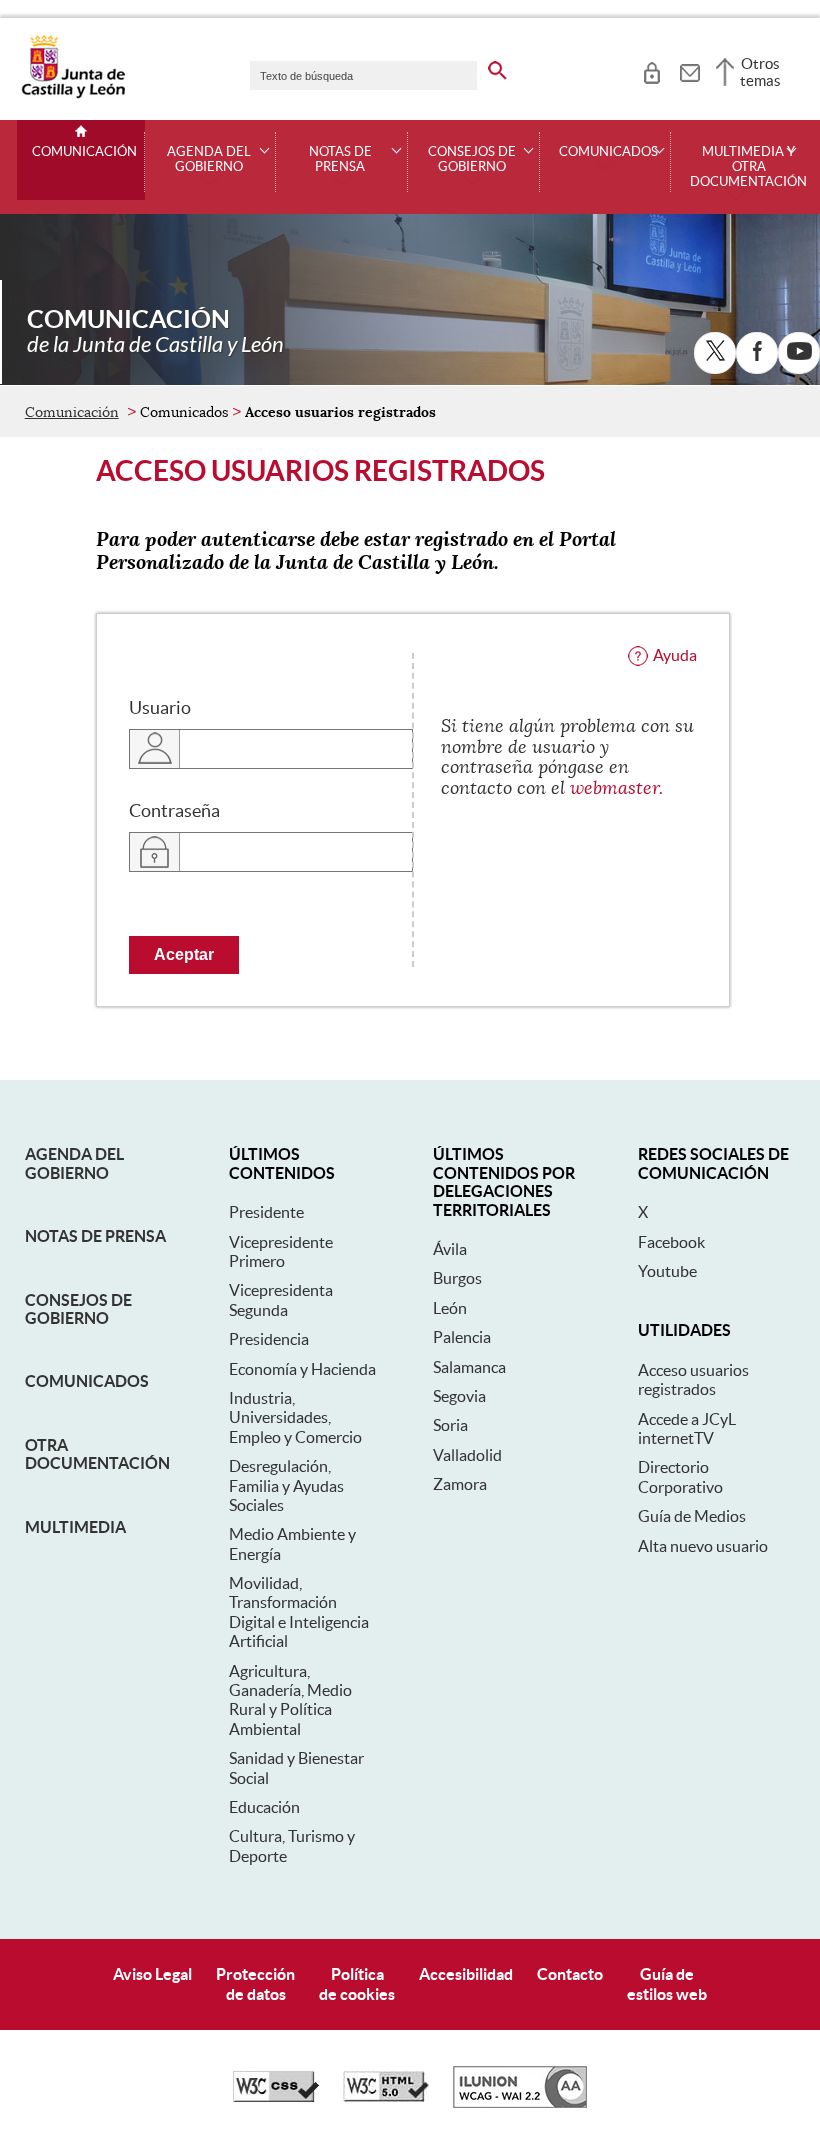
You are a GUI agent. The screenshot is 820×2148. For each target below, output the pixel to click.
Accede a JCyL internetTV (687, 1428)
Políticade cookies (357, 1983)
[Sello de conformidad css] (276, 2097)
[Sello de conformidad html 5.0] (386, 2097)
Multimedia (75, 1527)
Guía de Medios (692, 1516)
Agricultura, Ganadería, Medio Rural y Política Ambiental (290, 1700)
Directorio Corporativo (680, 1476)
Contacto (570, 1974)
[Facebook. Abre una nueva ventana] (757, 353)
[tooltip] (651, 70)
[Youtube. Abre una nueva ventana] (799, 353)
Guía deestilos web (667, 1983)
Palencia (462, 1337)
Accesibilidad (466, 1974)
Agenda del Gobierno (74, 1163)
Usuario (160, 708)
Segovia (459, 1396)
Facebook (671, 1242)
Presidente (266, 1212)
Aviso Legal (152, 1974)
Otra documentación (97, 1454)
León (450, 1308)
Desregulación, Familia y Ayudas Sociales (286, 1485)
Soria (450, 1425)
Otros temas (760, 72)
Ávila (450, 1249)
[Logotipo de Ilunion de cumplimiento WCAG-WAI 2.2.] (520, 2103)
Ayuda (675, 655)
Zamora (460, 1484)
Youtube (667, 1271)
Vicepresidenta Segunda (281, 1299)
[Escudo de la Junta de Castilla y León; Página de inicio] (73, 94)
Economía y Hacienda (302, 1369)
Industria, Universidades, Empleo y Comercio (295, 1417)
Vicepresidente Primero (281, 1251)
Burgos (457, 1278)
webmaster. (616, 788)
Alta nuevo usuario (703, 1546)
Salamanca (469, 1367)
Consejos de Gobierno (78, 1309)
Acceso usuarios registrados (693, 1379)
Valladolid (467, 1455)
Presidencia (269, 1339)
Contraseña (174, 811)
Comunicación (84, 152)
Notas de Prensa (95, 1236)
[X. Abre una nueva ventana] (715, 353)
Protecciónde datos (255, 1983)
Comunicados (87, 1381)
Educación (264, 1807)
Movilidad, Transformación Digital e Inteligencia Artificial (299, 1612)
